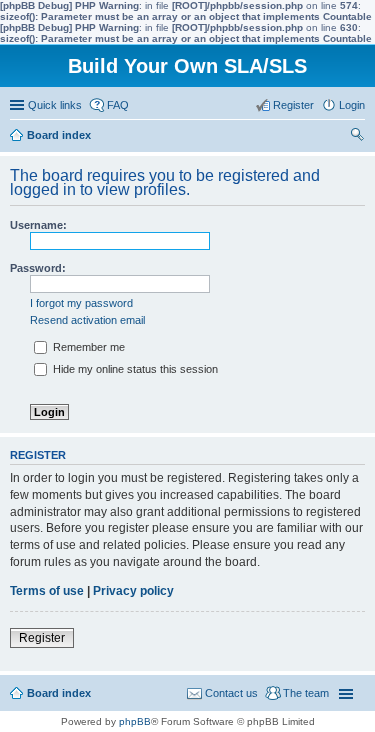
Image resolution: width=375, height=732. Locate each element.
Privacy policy (133, 591)
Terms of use (47, 591)
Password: (38, 268)
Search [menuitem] (357, 137)
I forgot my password (81, 303)
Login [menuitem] (352, 105)
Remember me (87, 347)
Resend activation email (87, 320)
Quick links (55, 105)
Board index (59, 693)
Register (42, 638)
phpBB (135, 721)
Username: (38, 225)
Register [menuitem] (293, 105)
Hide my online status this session (134, 369)
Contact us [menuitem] (231, 693)
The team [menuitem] (306, 693)
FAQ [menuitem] (118, 105)
